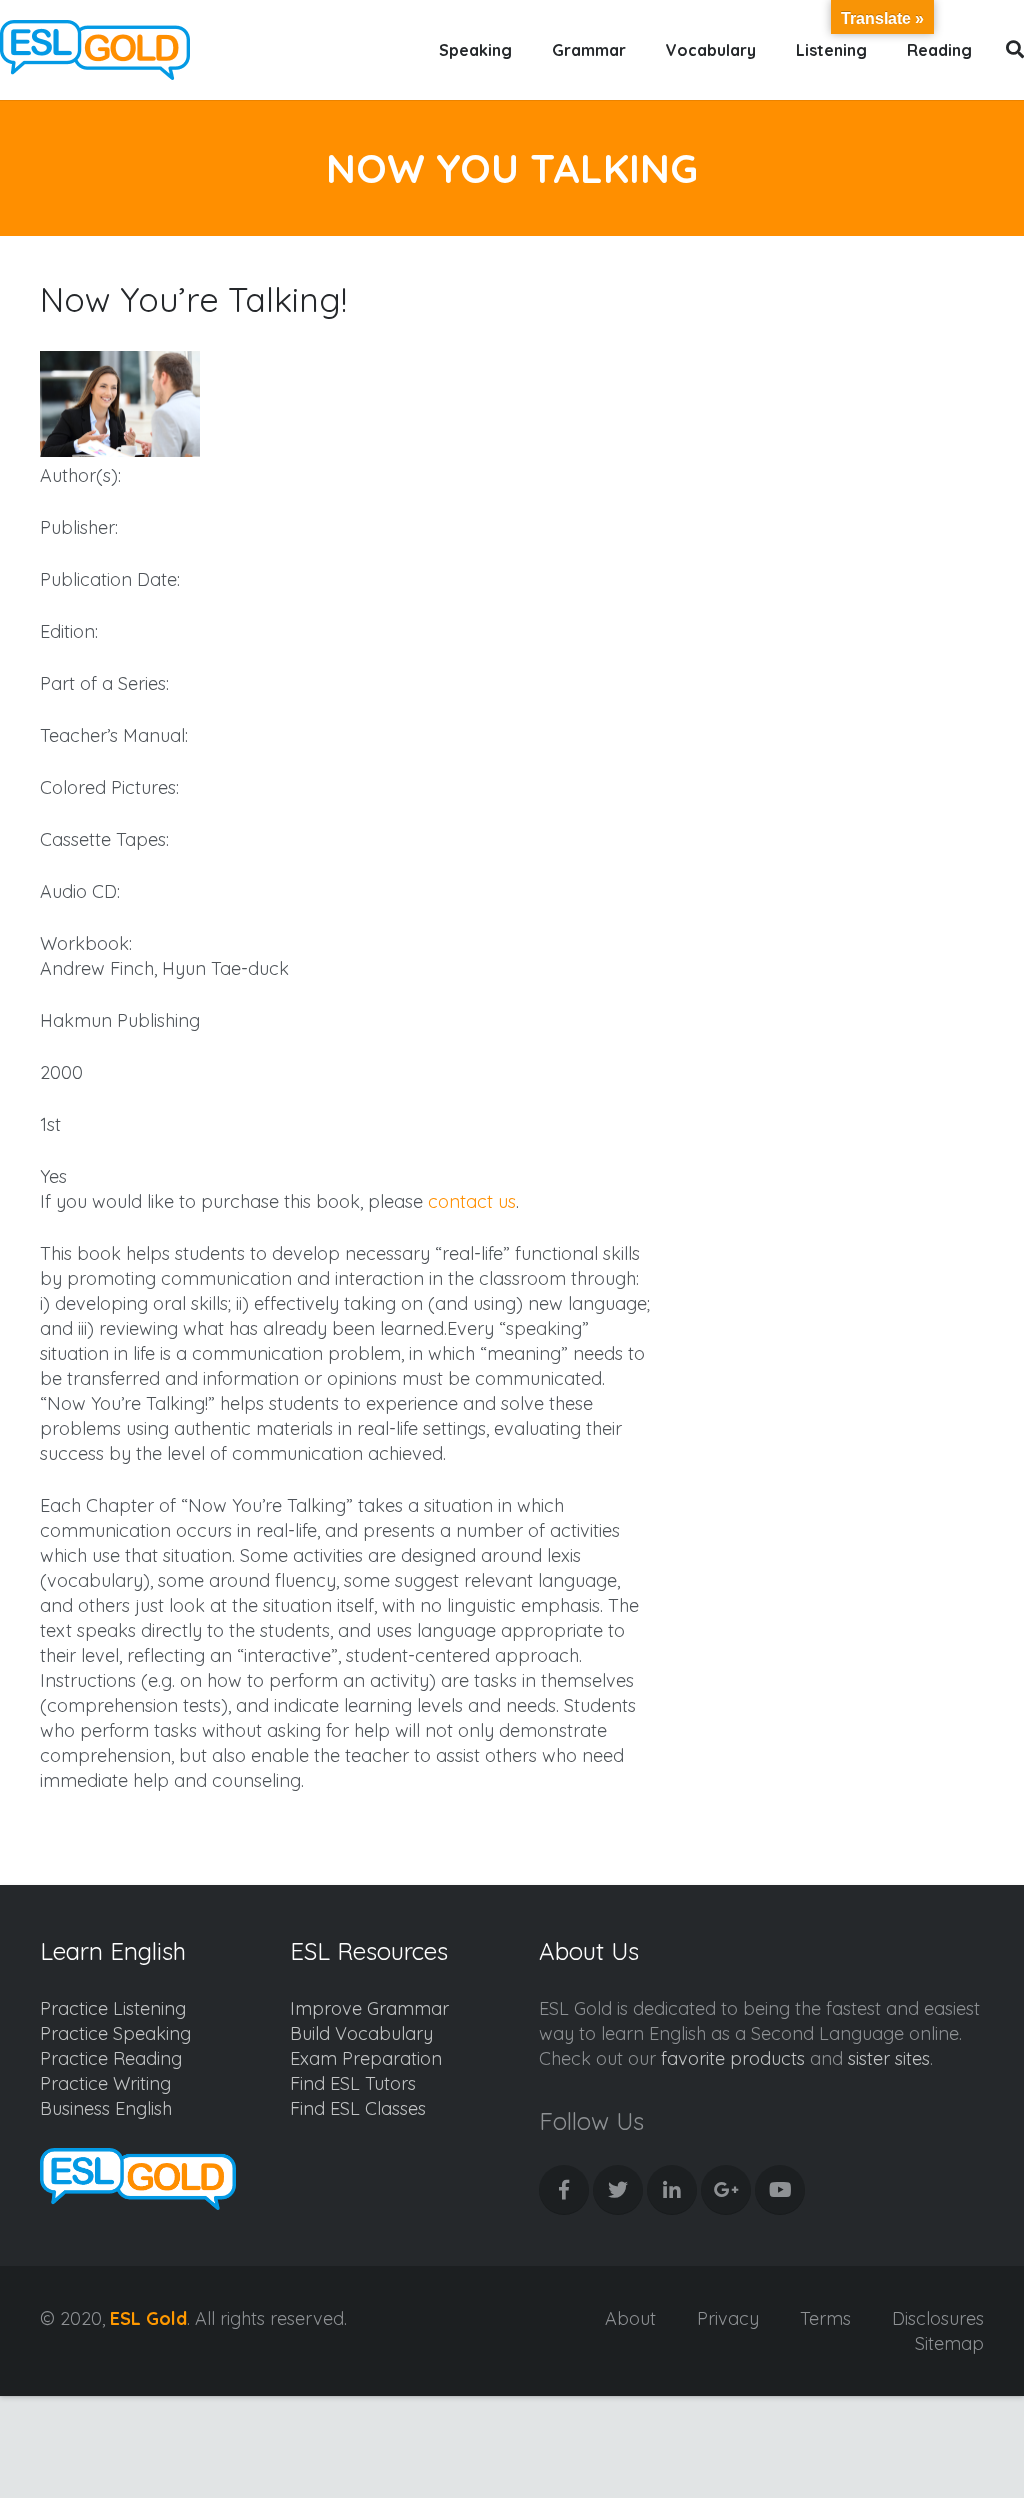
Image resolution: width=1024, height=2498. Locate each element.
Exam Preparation (366, 2058)
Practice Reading (111, 2058)
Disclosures (938, 2318)
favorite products (733, 2058)
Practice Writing (105, 2083)
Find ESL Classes (358, 2108)
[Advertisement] (844, 451)
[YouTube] (780, 2190)
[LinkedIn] (672, 2190)
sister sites (889, 2058)
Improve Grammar (369, 2008)
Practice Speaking (115, 2033)
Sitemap (949, 2343)
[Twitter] (618, 2190)
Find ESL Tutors (353, 2083)
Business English (106, 2108)
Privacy (728, 2318)
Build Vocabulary (361, 2033)
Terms (825, 2318)
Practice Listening (113, 2008)
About (630, 2318)
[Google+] (726, 2190)
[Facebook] (564, 2190)
